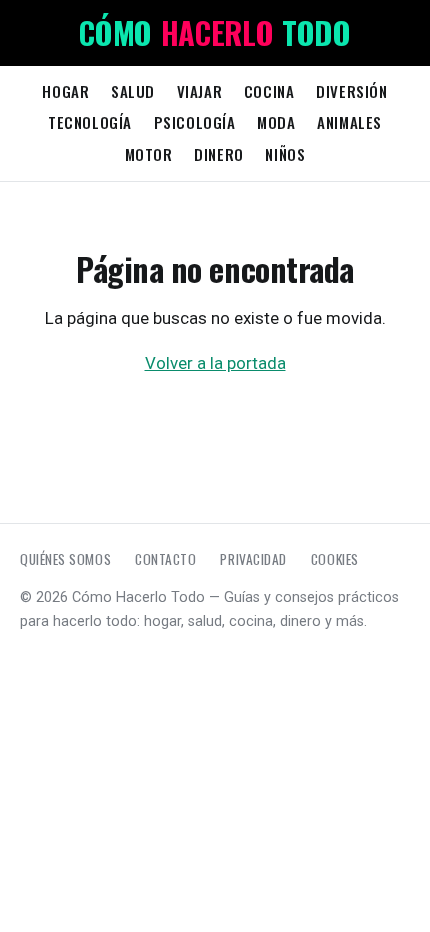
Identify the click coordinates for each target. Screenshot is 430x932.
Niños (285, 154)
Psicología (195, 122)
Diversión (351, 91)
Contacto (165, 559)
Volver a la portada (215, 363)
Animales (349, 122)
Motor (149, 154)
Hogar (65, 91)
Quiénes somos (65, 559)
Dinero (219, 154)
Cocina (269, 91)
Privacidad (253, 559)
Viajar (200, 91)
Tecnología (90, 122)
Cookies (335, 559)
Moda (276, 122)
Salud (133, 91)
